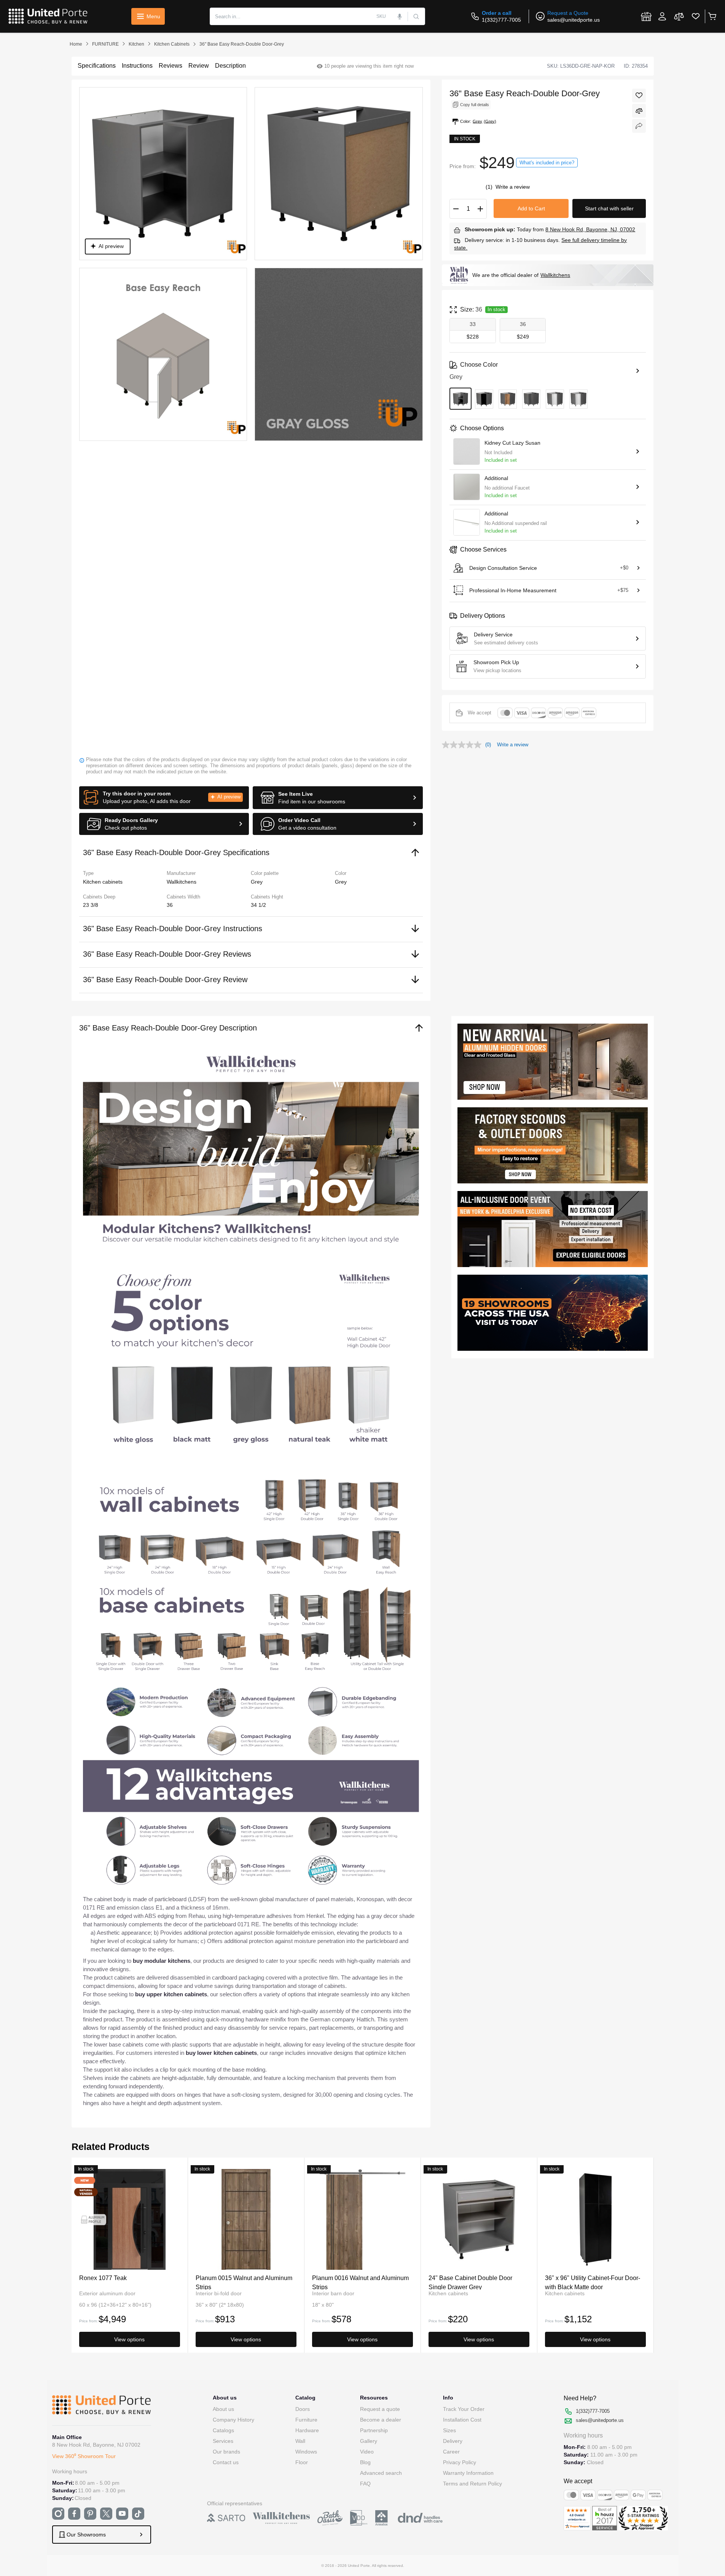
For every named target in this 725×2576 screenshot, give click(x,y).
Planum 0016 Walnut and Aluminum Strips (360, 2282)
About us (223, 2409)
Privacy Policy (460, 2462)
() (490, 187)
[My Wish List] (696, 16)
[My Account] (662, 16)
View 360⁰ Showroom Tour (84, 2456)
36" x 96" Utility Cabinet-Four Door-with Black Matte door (593, 2282)
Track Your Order (464, 2409)
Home (76, 44)
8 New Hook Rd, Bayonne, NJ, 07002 (590, 229)
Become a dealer (381, 2420)
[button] (164, 798)
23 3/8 (91, 905)
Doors (303, 2409)
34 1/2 (258, 905)
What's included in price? (547, 163)
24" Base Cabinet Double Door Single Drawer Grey (470, 2282)
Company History (233, 2420)
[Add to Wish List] (639, 95)
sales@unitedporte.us (574, 20)
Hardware (307, 2430)
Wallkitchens (555, 275)
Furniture (306, 2420)
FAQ (365, 2484)
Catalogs (223, 2430)
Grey (341, 882)
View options (129, 2339)
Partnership (374, 2430)
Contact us (226, 2462)
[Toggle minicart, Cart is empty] (712, 16)
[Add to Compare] (639, 111)
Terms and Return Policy (472, 2484)
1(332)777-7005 (501, 20)
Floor (302, 2462)
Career (451, 2452)
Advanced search (381, 2473)
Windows (306, 2452)
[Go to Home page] (48, 16)
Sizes (449, 2430)
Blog (365, 2462)
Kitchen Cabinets (172, 44)
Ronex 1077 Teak (103, 2278)
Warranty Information (468, 2473)
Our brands (226, 2452)
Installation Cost (462, 2420)
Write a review (513, 187)
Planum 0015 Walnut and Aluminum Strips (244, 2282)
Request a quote (380, 2409)
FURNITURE (105, 44)
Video (367, 2452)
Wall (300, 2441)
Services (223, 2441)
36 (170, 905)
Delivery (453, 2441)
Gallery (369, 2441)
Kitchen (136, 44)
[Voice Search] (400, 16)
